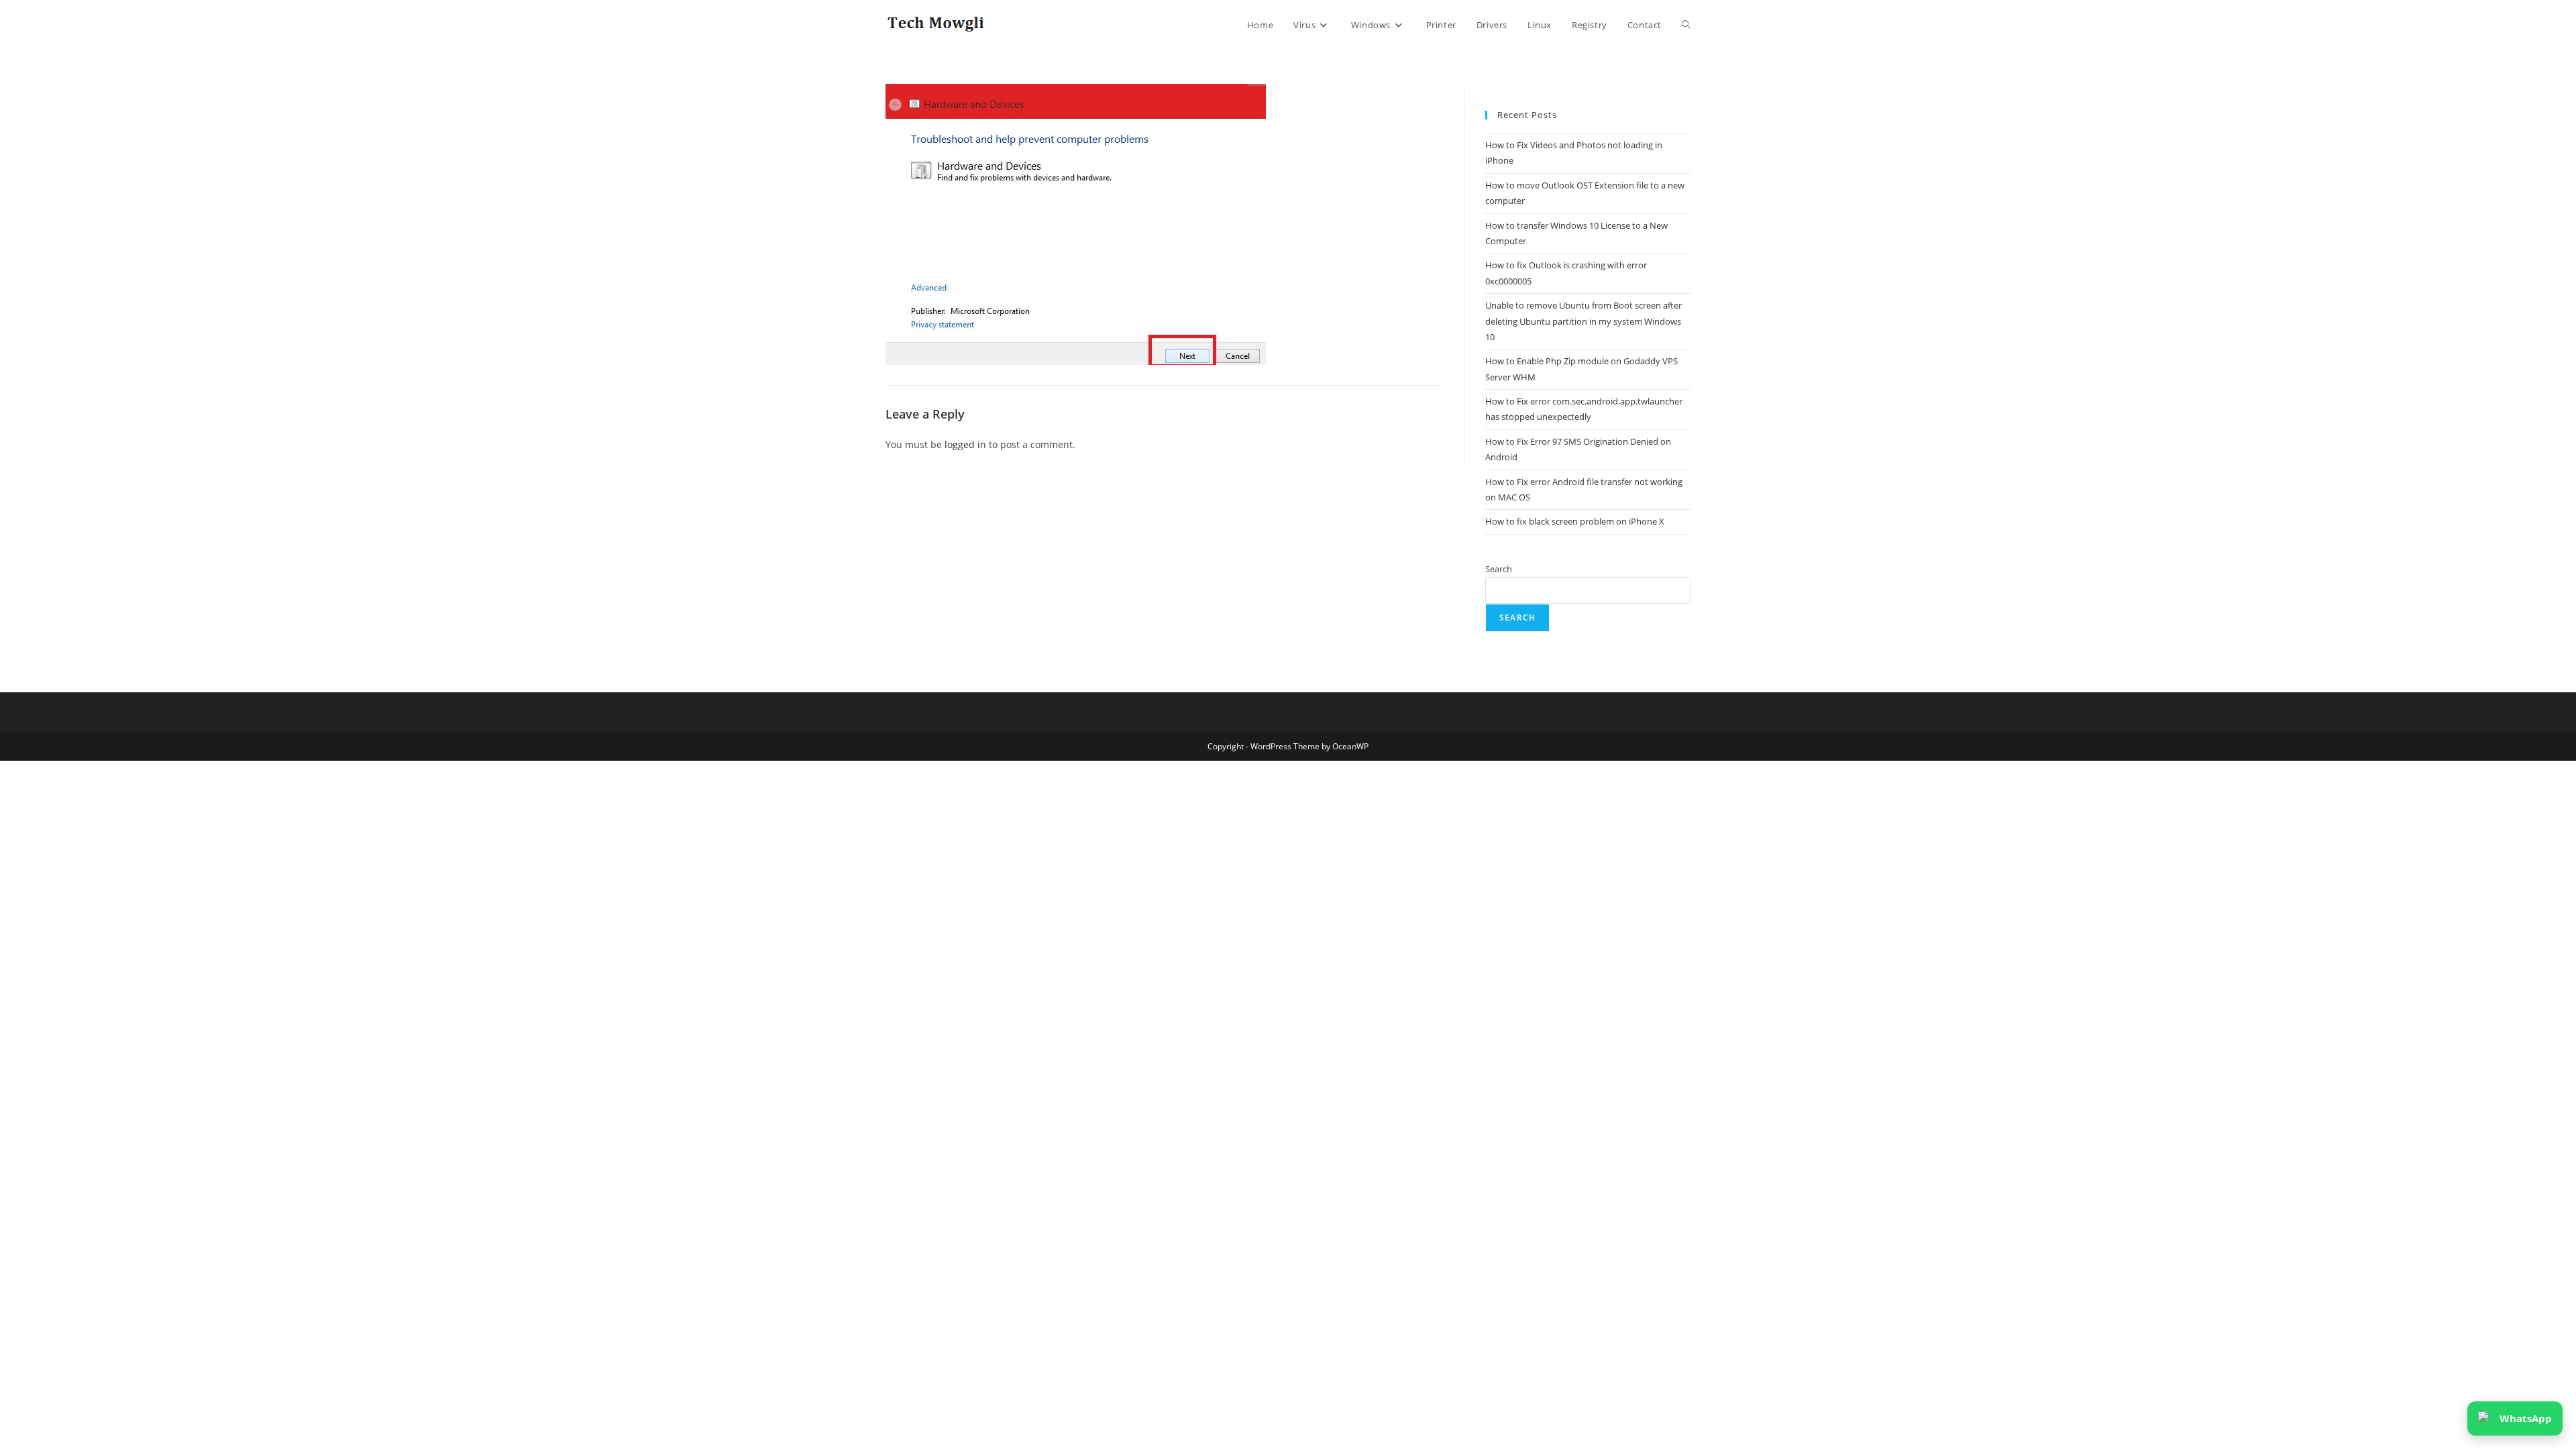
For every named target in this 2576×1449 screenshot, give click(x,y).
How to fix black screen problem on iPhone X (1575, 521)
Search (1499, 569)
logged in (965, 444)
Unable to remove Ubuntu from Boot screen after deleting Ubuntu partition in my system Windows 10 (1584, 321)
